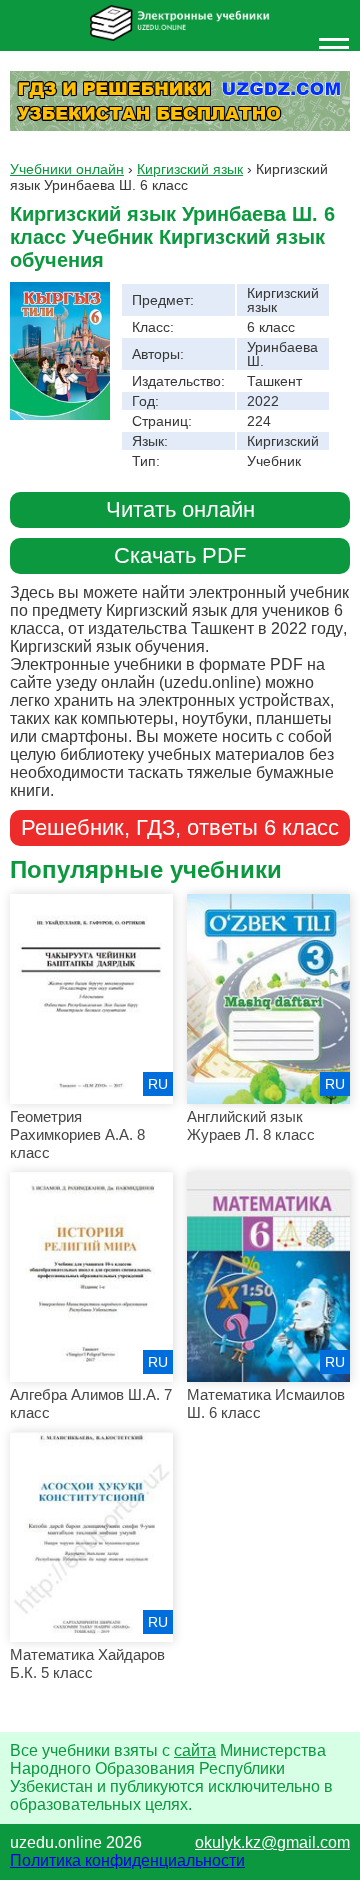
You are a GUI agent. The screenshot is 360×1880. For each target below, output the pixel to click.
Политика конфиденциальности (127, 1860)
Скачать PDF (180, 555)
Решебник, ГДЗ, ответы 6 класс (180, 827)
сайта (195, 1750)
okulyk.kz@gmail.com (272, 1842)
